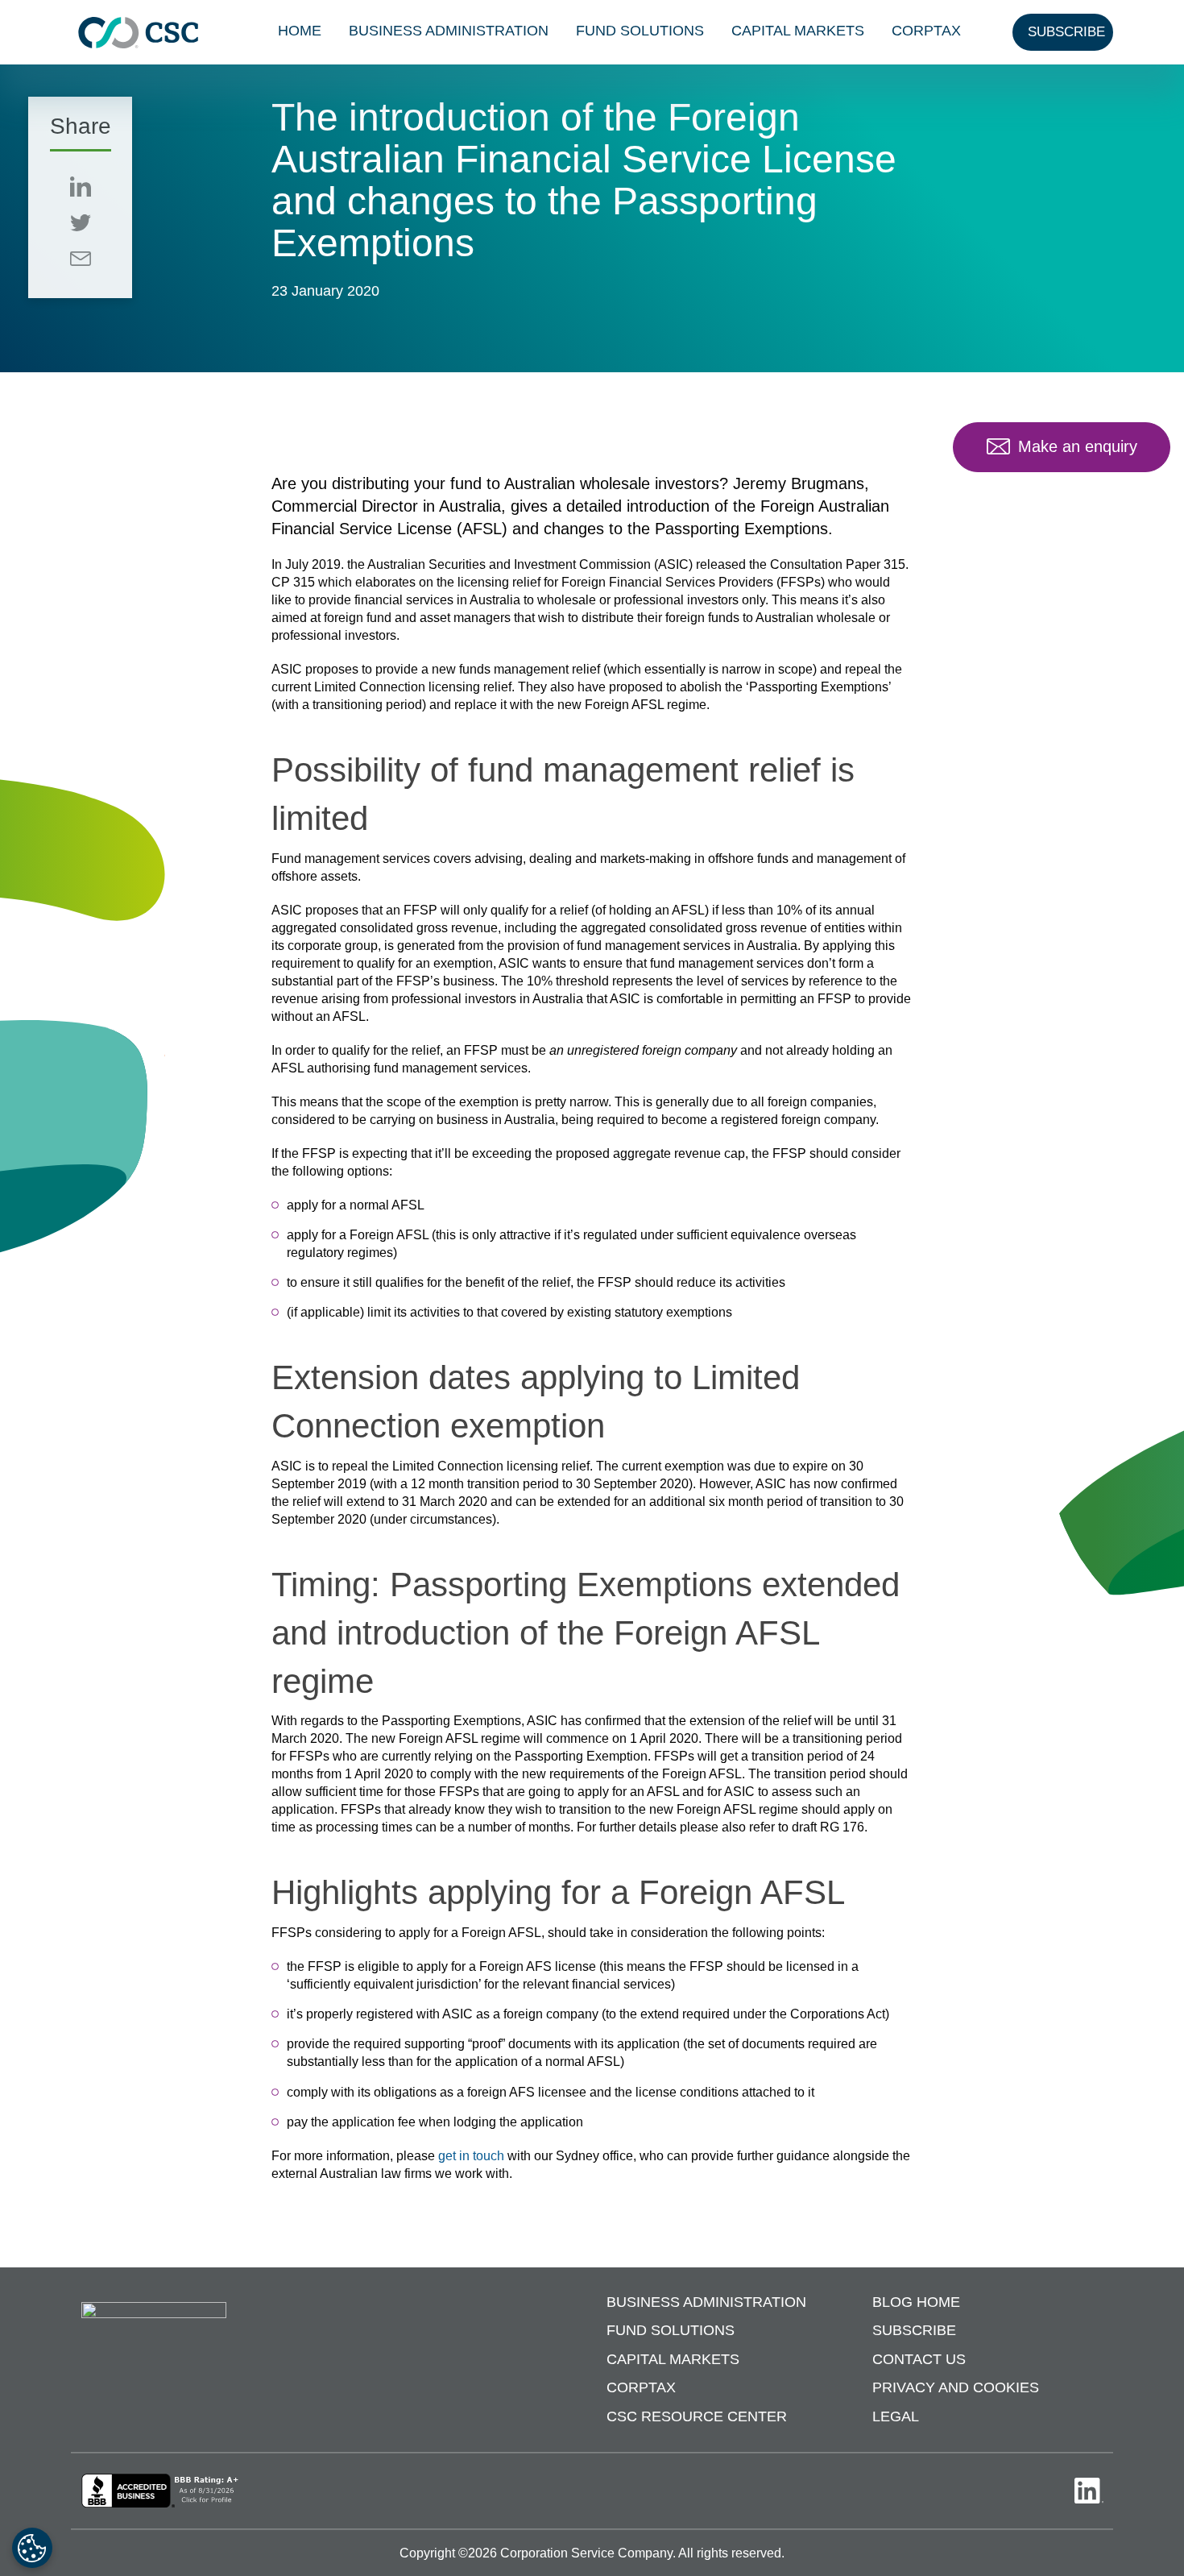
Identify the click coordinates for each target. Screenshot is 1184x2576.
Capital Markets (798, 31)
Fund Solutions (640, 31)
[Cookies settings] (32, 2548)
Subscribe (914, 2330)
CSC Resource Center (697, 2416)
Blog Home (916, 2302)
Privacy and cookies (956, 2387)
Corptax (926, 31)
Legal (896, 2416)
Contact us (919, 2359)
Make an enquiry (1078, 446)
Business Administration (449, 31)
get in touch (471, 2156)
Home (300, 31)
